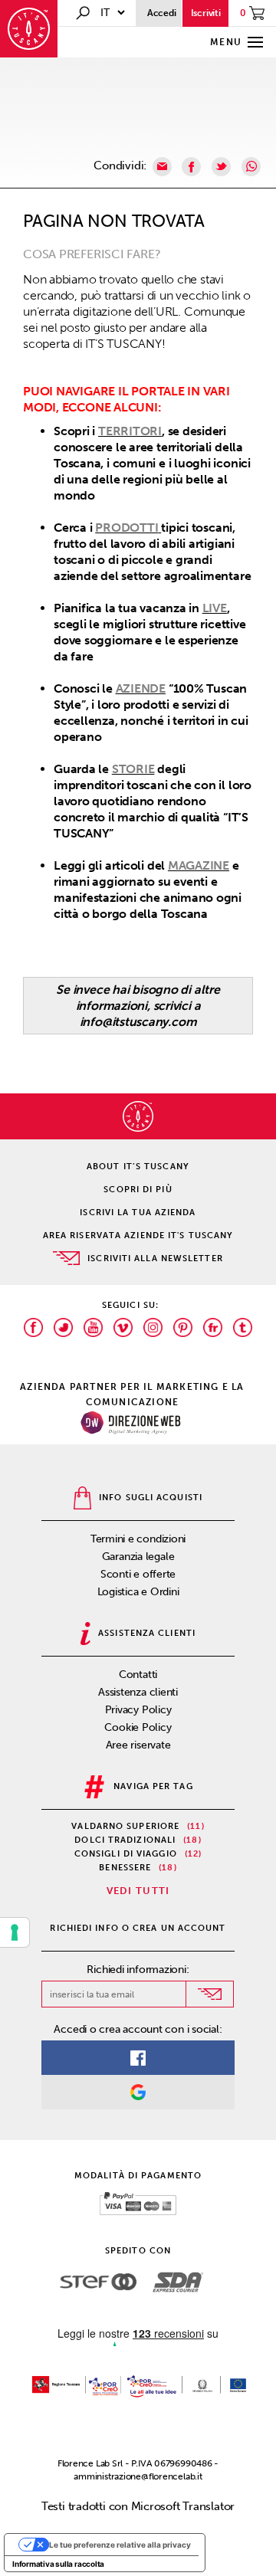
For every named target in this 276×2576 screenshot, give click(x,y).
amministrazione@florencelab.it (138, 2476)
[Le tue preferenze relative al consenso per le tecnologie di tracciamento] (15, 1932)
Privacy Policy (138, 1710)
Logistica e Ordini (138, 1592)
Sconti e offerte (138, 1574)
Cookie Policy (138, 1727)
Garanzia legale (138, 1557)
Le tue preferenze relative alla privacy (120, 2545)
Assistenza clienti (138, 1692)
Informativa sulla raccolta (58, 2564)
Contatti (138, 1675)
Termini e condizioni (138, 1539)
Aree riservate (138, 1745)
